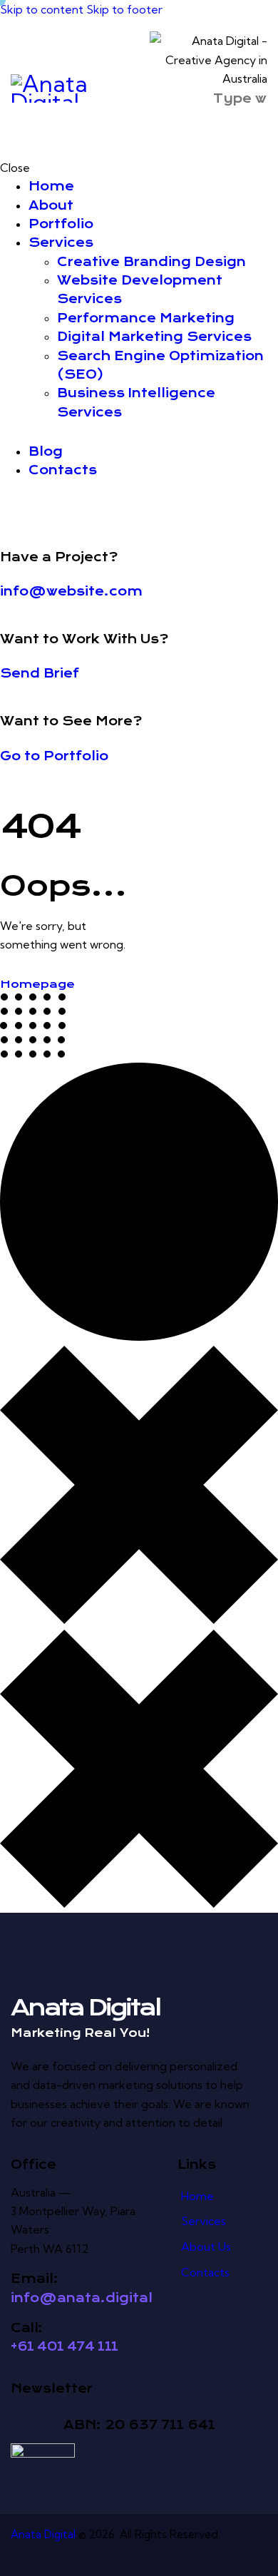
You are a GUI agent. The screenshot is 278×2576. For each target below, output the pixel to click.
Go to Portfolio (54, 756)
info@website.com (71, 591)
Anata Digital (43, 2534)
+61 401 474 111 (65, 2346)
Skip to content (42, 9)
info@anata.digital (82, 2298)
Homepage (37, 984)
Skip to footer (124, 9)
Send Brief (40, 673)
